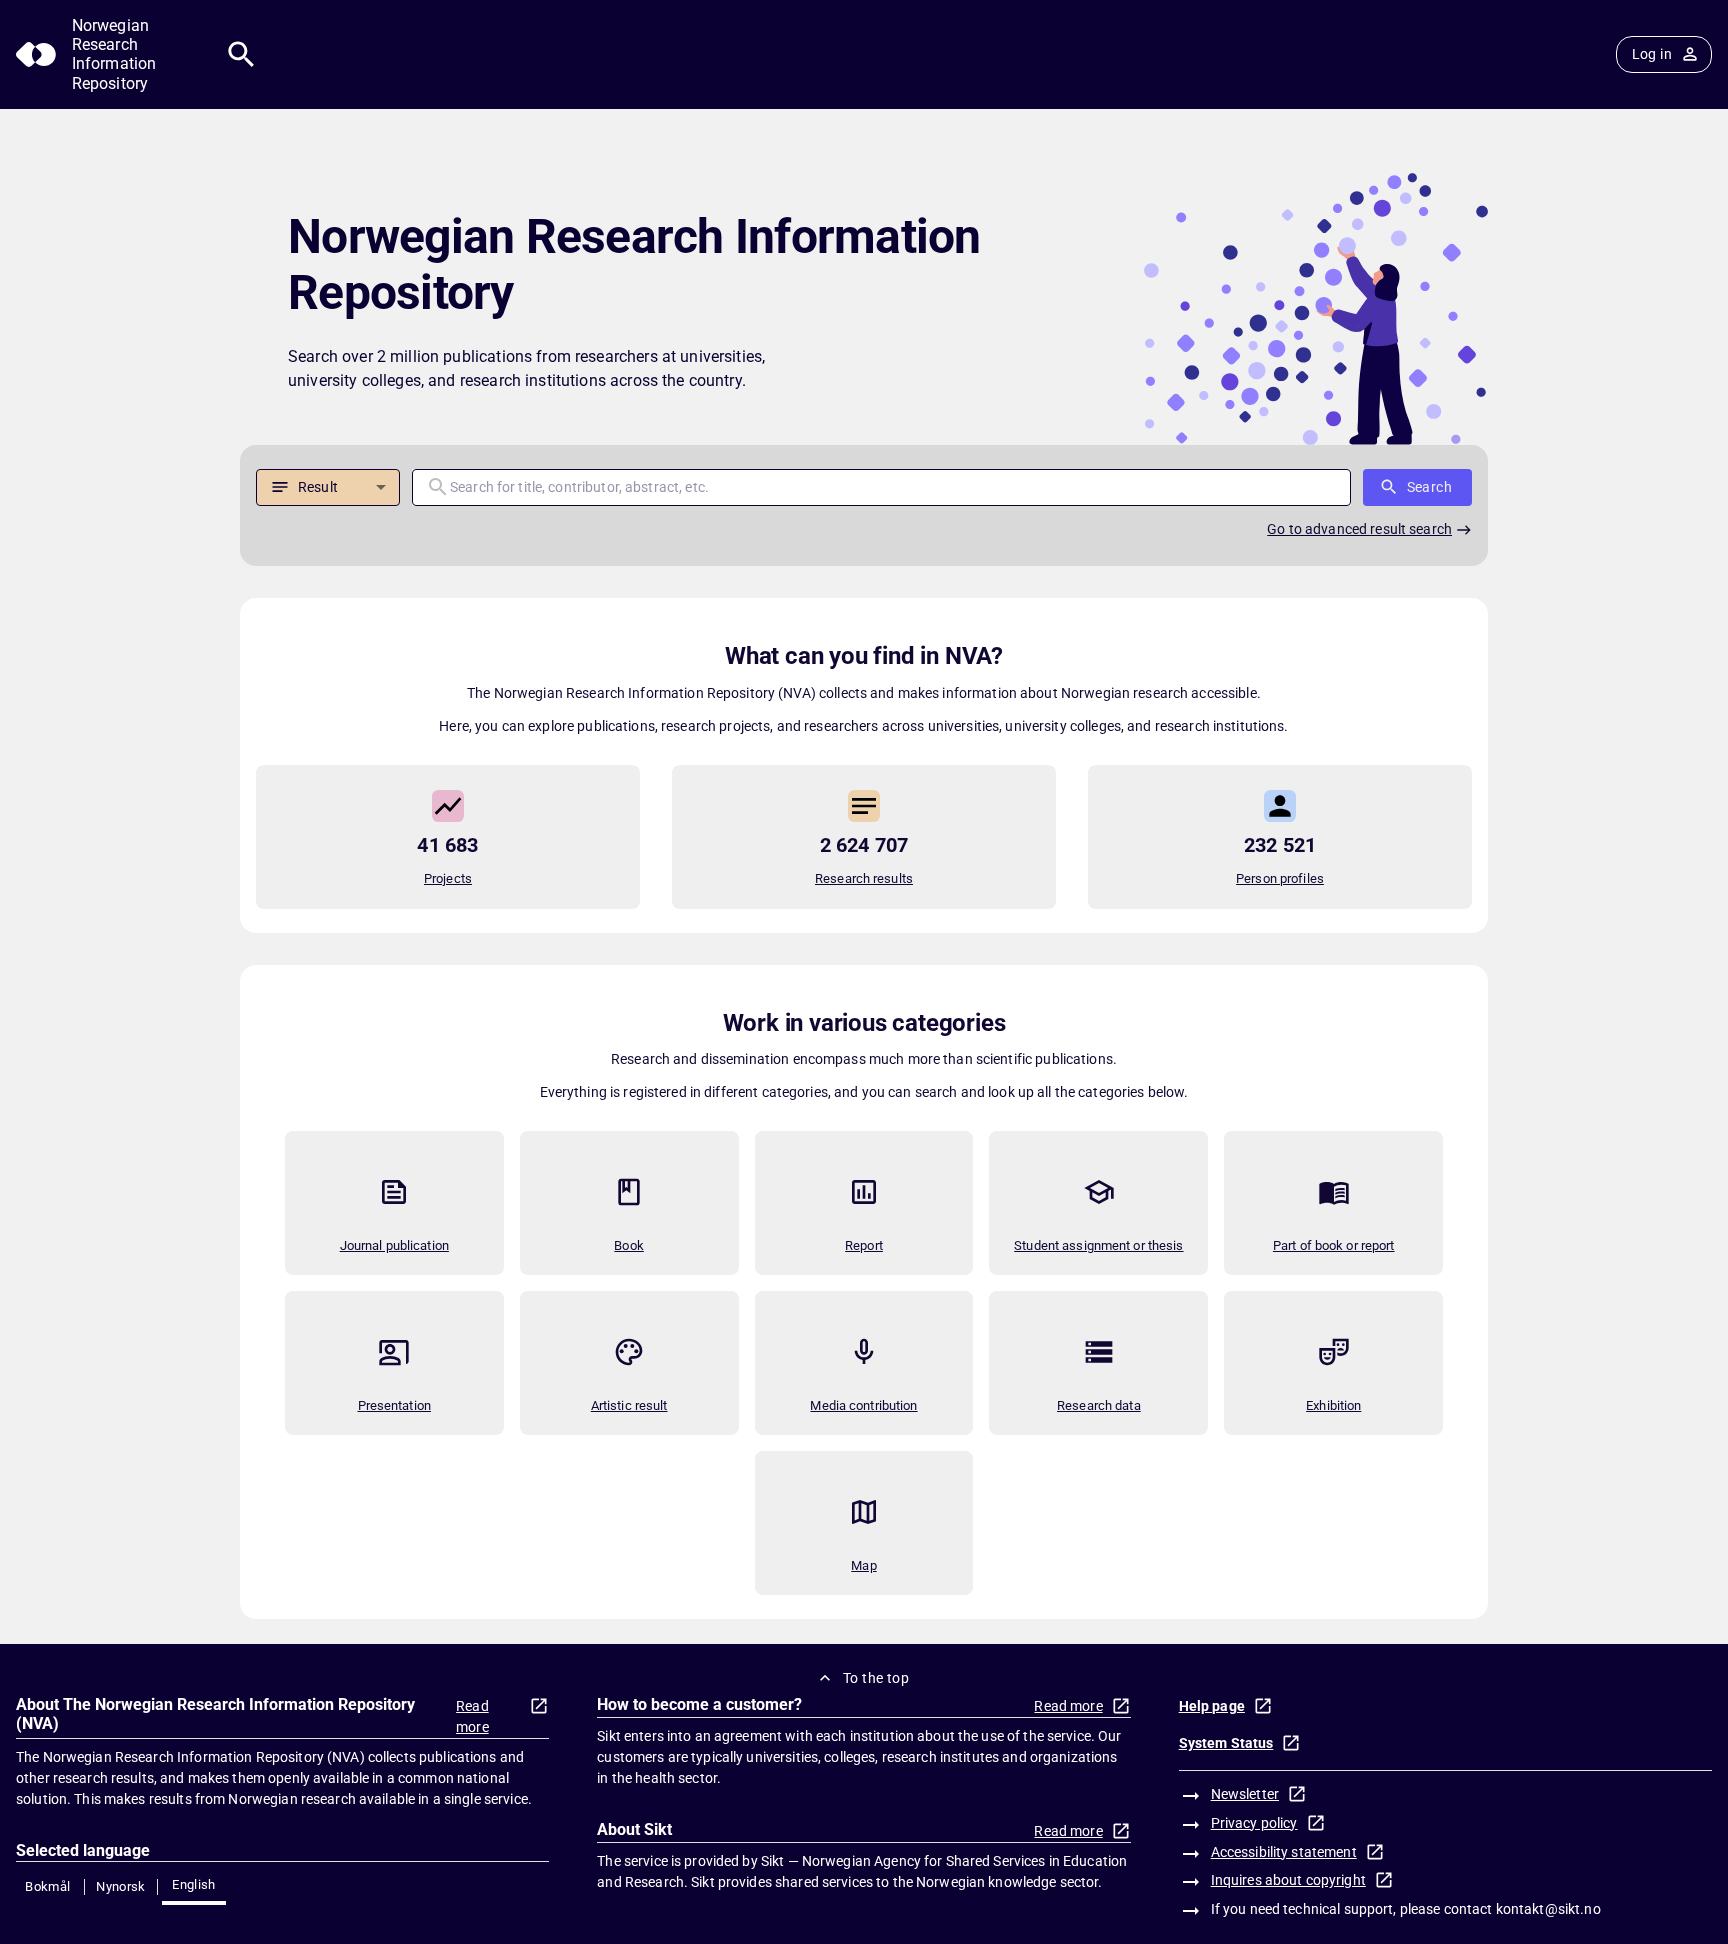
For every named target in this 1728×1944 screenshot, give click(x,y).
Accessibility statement (1284, 1852)
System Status (1226, 1743)
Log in (1652, 54)
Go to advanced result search (1359, 529)
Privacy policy (1254, 1823)
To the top (876, 1678)
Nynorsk (121, 1886)
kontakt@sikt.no (1548, 1909)
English (194, 1884)
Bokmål (47, 1886)
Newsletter (1245, 1794)
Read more (472, 1716)
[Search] (241, 54)
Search (1429, 487)
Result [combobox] (318, 487)
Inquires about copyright (1288, 1880)
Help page (1212, 1706)
